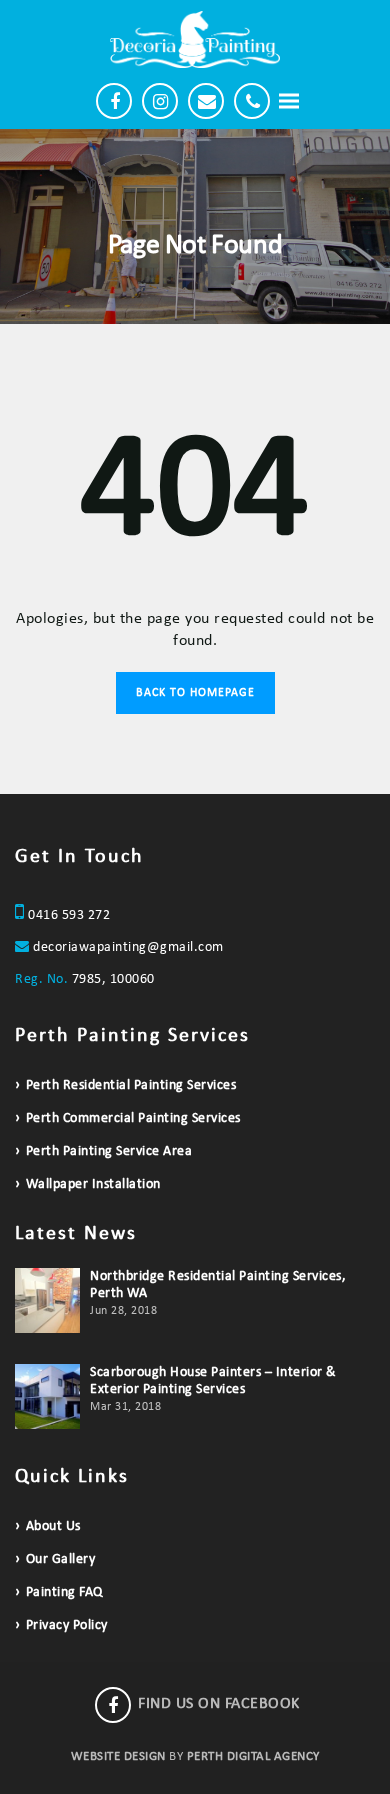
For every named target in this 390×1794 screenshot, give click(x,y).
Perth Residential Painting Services (131, 1085)
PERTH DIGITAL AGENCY (253, 1756)
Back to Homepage (195, 693)
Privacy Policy (67, 1625)
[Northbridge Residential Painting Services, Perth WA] (47, 1300)
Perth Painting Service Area (109, 1151)
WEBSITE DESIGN (118, 1756)
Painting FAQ (64, 1592)
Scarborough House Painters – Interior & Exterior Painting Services (213, 1381)
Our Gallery (60, 1559)
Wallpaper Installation (93, 1184)
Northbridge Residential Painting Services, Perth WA (218, 1285)
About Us (53, 1526)
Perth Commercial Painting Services (133, 1118)
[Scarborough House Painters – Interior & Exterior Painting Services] (47, 1396)
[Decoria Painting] (195, 39)
